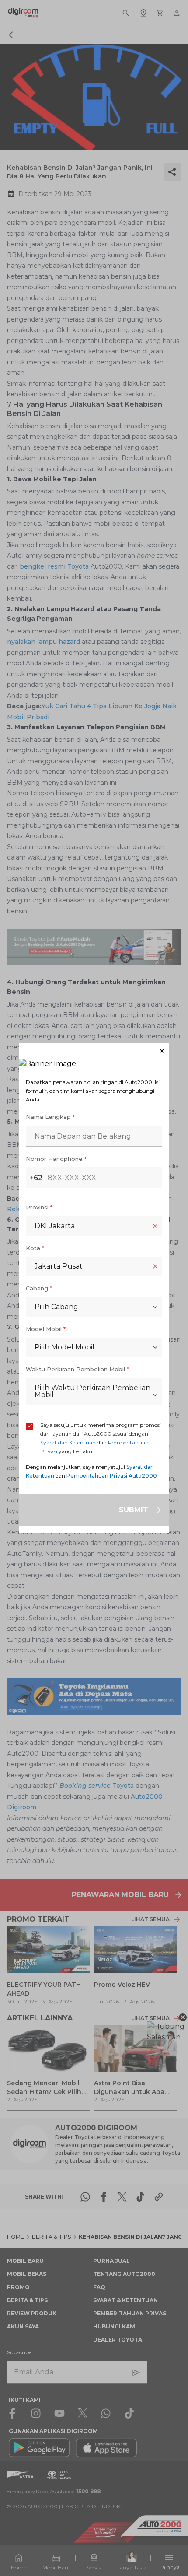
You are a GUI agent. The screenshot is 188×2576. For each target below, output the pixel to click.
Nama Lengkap (50, 1117)
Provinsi (39, 1207)
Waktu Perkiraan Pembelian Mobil (77, 1369)
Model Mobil (46, 1329)
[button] (94, 1051)
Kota (35, 1248)
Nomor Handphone (56, 1159)
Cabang (39, 1288)
